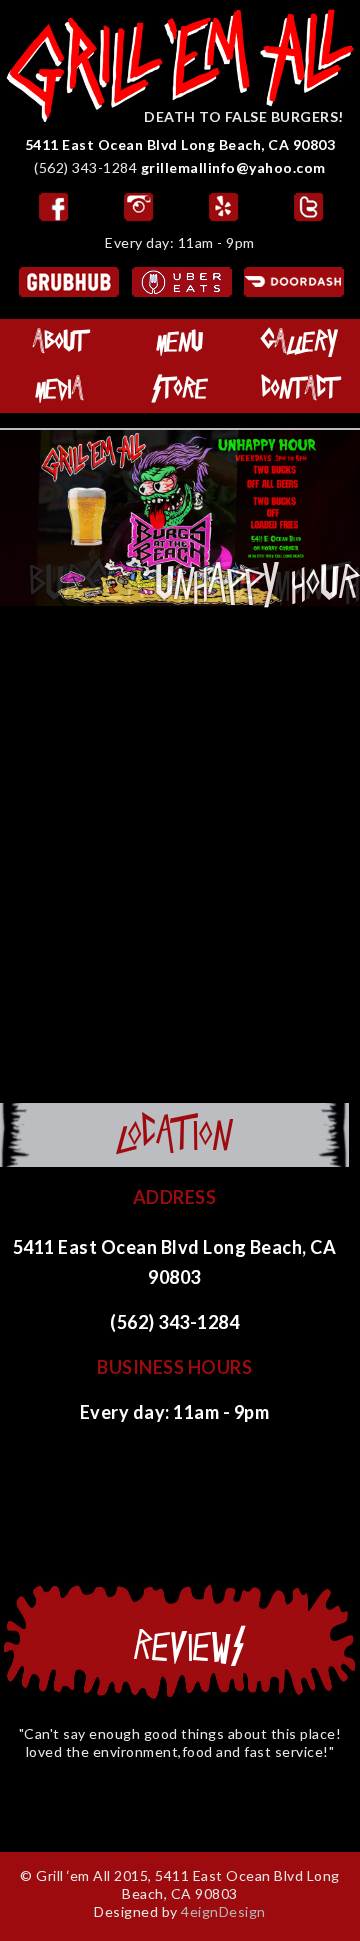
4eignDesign (223, 1911)
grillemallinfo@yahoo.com (233, 167)
